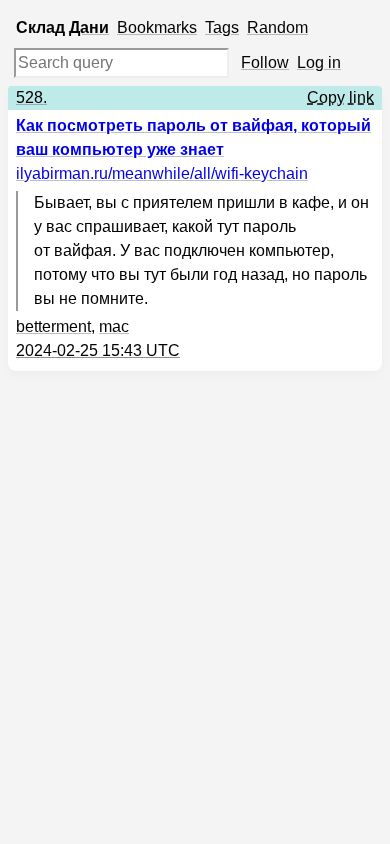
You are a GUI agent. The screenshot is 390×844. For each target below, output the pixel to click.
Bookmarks (157, 27)
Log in (319, 62)
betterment (53, 326)
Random (277, 27)
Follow (265, 62)
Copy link (340, 97)
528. (31, 97)
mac (114, 326)
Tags (222, 27)
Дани (89, 27)
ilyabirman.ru (162, 173)
